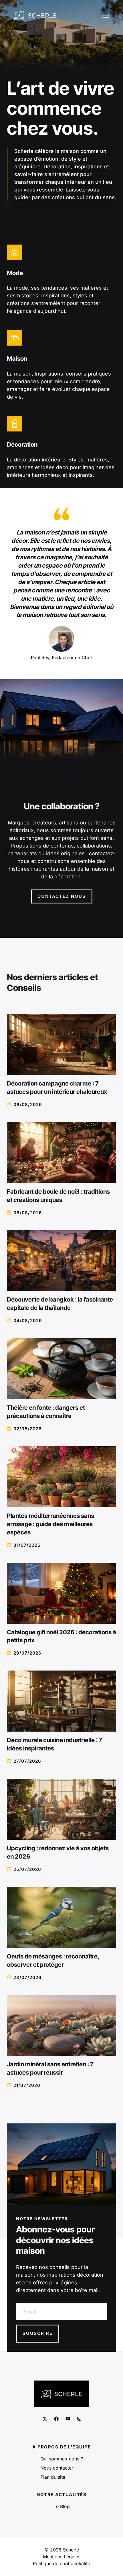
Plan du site (53, 2477)
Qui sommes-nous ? (62, 2459)
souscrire (38, 2333)
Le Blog (62, 2506)
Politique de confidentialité (61, 2563)
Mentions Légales (62, 2557)
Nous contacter (57, 2468)
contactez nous (62, 896)
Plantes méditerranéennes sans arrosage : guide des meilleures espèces (50, 1524)
